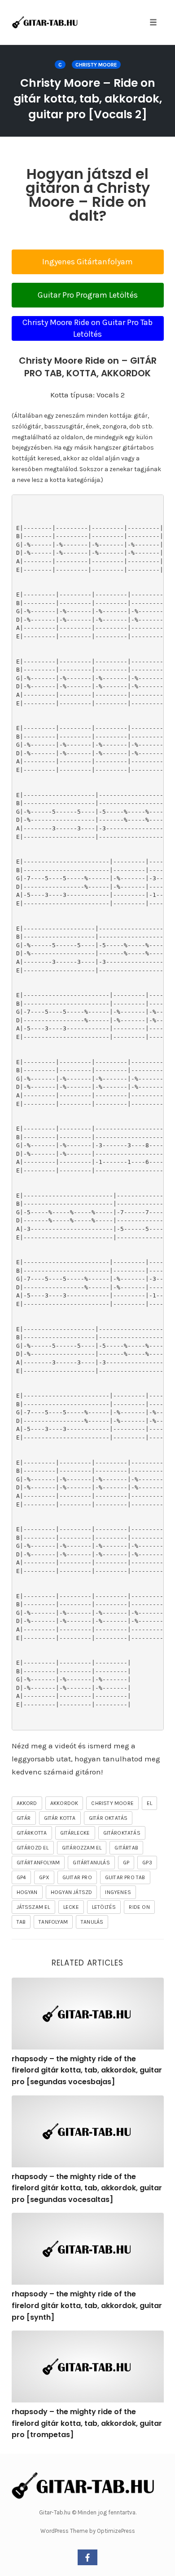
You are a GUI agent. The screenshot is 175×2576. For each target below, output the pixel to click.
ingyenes (118, 1892)
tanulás (92, 1922)
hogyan (27, 1892)
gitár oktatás (108, 1818)
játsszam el (33, 1907)
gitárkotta (32, 1833)
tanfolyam (53, 1922)
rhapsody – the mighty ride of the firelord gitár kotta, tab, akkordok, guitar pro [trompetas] (87, 2423)
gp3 (147, 1863)
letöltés (104, 1907)
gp (126, 1863)
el (149, 1803)
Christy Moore (96, 65)
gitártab (126, 1848)
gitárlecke (75, 1833)
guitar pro (77, 1877)
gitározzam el (82, 1848)
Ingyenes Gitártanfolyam (87, 262)
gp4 (22, 1877)
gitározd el (33, 1848)
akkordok (64, 1803)
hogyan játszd (72, 1892)
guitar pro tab (125, 1877)
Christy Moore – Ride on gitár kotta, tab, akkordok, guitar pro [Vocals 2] (88, 99)
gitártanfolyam (38, 1863)
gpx (44, 1877)
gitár (24, 1818)
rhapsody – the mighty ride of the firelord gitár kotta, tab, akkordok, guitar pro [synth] (87, 2305)
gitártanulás (91, 1863)
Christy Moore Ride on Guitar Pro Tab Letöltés (87, 328)
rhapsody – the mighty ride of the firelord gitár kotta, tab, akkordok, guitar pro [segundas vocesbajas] (87, 2070)
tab (21, 1922)
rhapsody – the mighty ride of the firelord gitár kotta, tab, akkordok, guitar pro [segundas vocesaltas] (87, 2188)
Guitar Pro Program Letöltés (88, 295)
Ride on (139, 1907)
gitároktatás (122, 1833)
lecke (71, 1907)
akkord (27, 1803)
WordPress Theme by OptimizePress (88, 2531)
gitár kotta (60, 1818)
